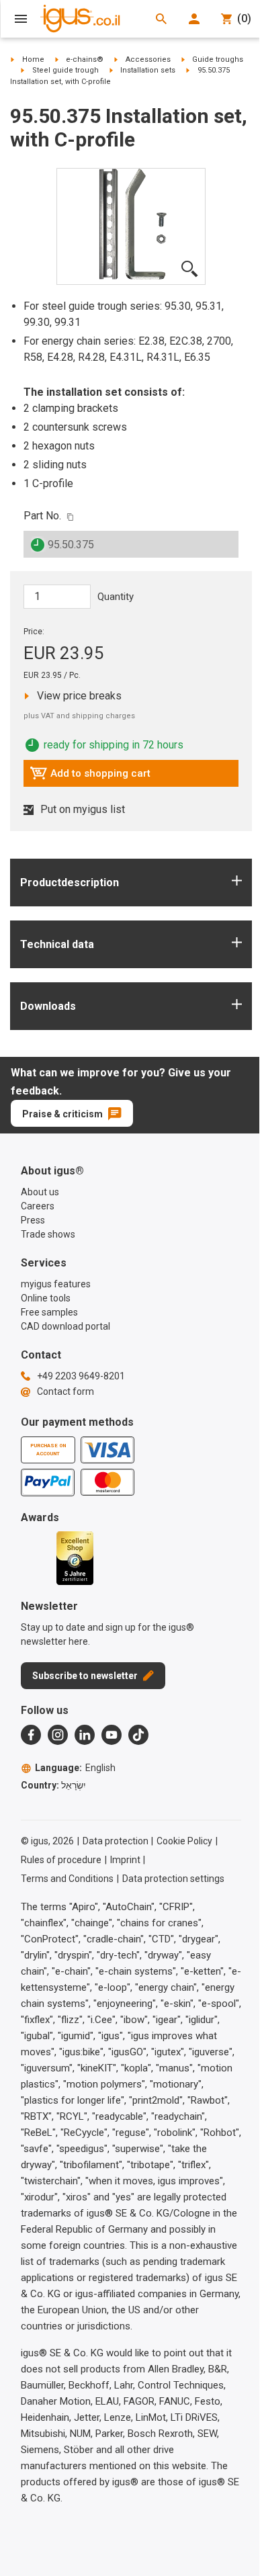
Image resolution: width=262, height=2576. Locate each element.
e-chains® (85, 59)
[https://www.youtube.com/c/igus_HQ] (112, 1735)
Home (33, 59)
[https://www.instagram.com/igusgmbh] (58, 1735)
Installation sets (148, 70)
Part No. (42, 516)
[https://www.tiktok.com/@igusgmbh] (138, 1735)
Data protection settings (173, 1879)
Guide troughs (218, 59)
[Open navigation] (21, 19)
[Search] (161, 19)
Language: (75, 1768)
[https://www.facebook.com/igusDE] (31, 1735)
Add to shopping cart (90, 777)
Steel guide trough (65, 70)
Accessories (148, 59)
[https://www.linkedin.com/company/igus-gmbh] (85, 1735)
